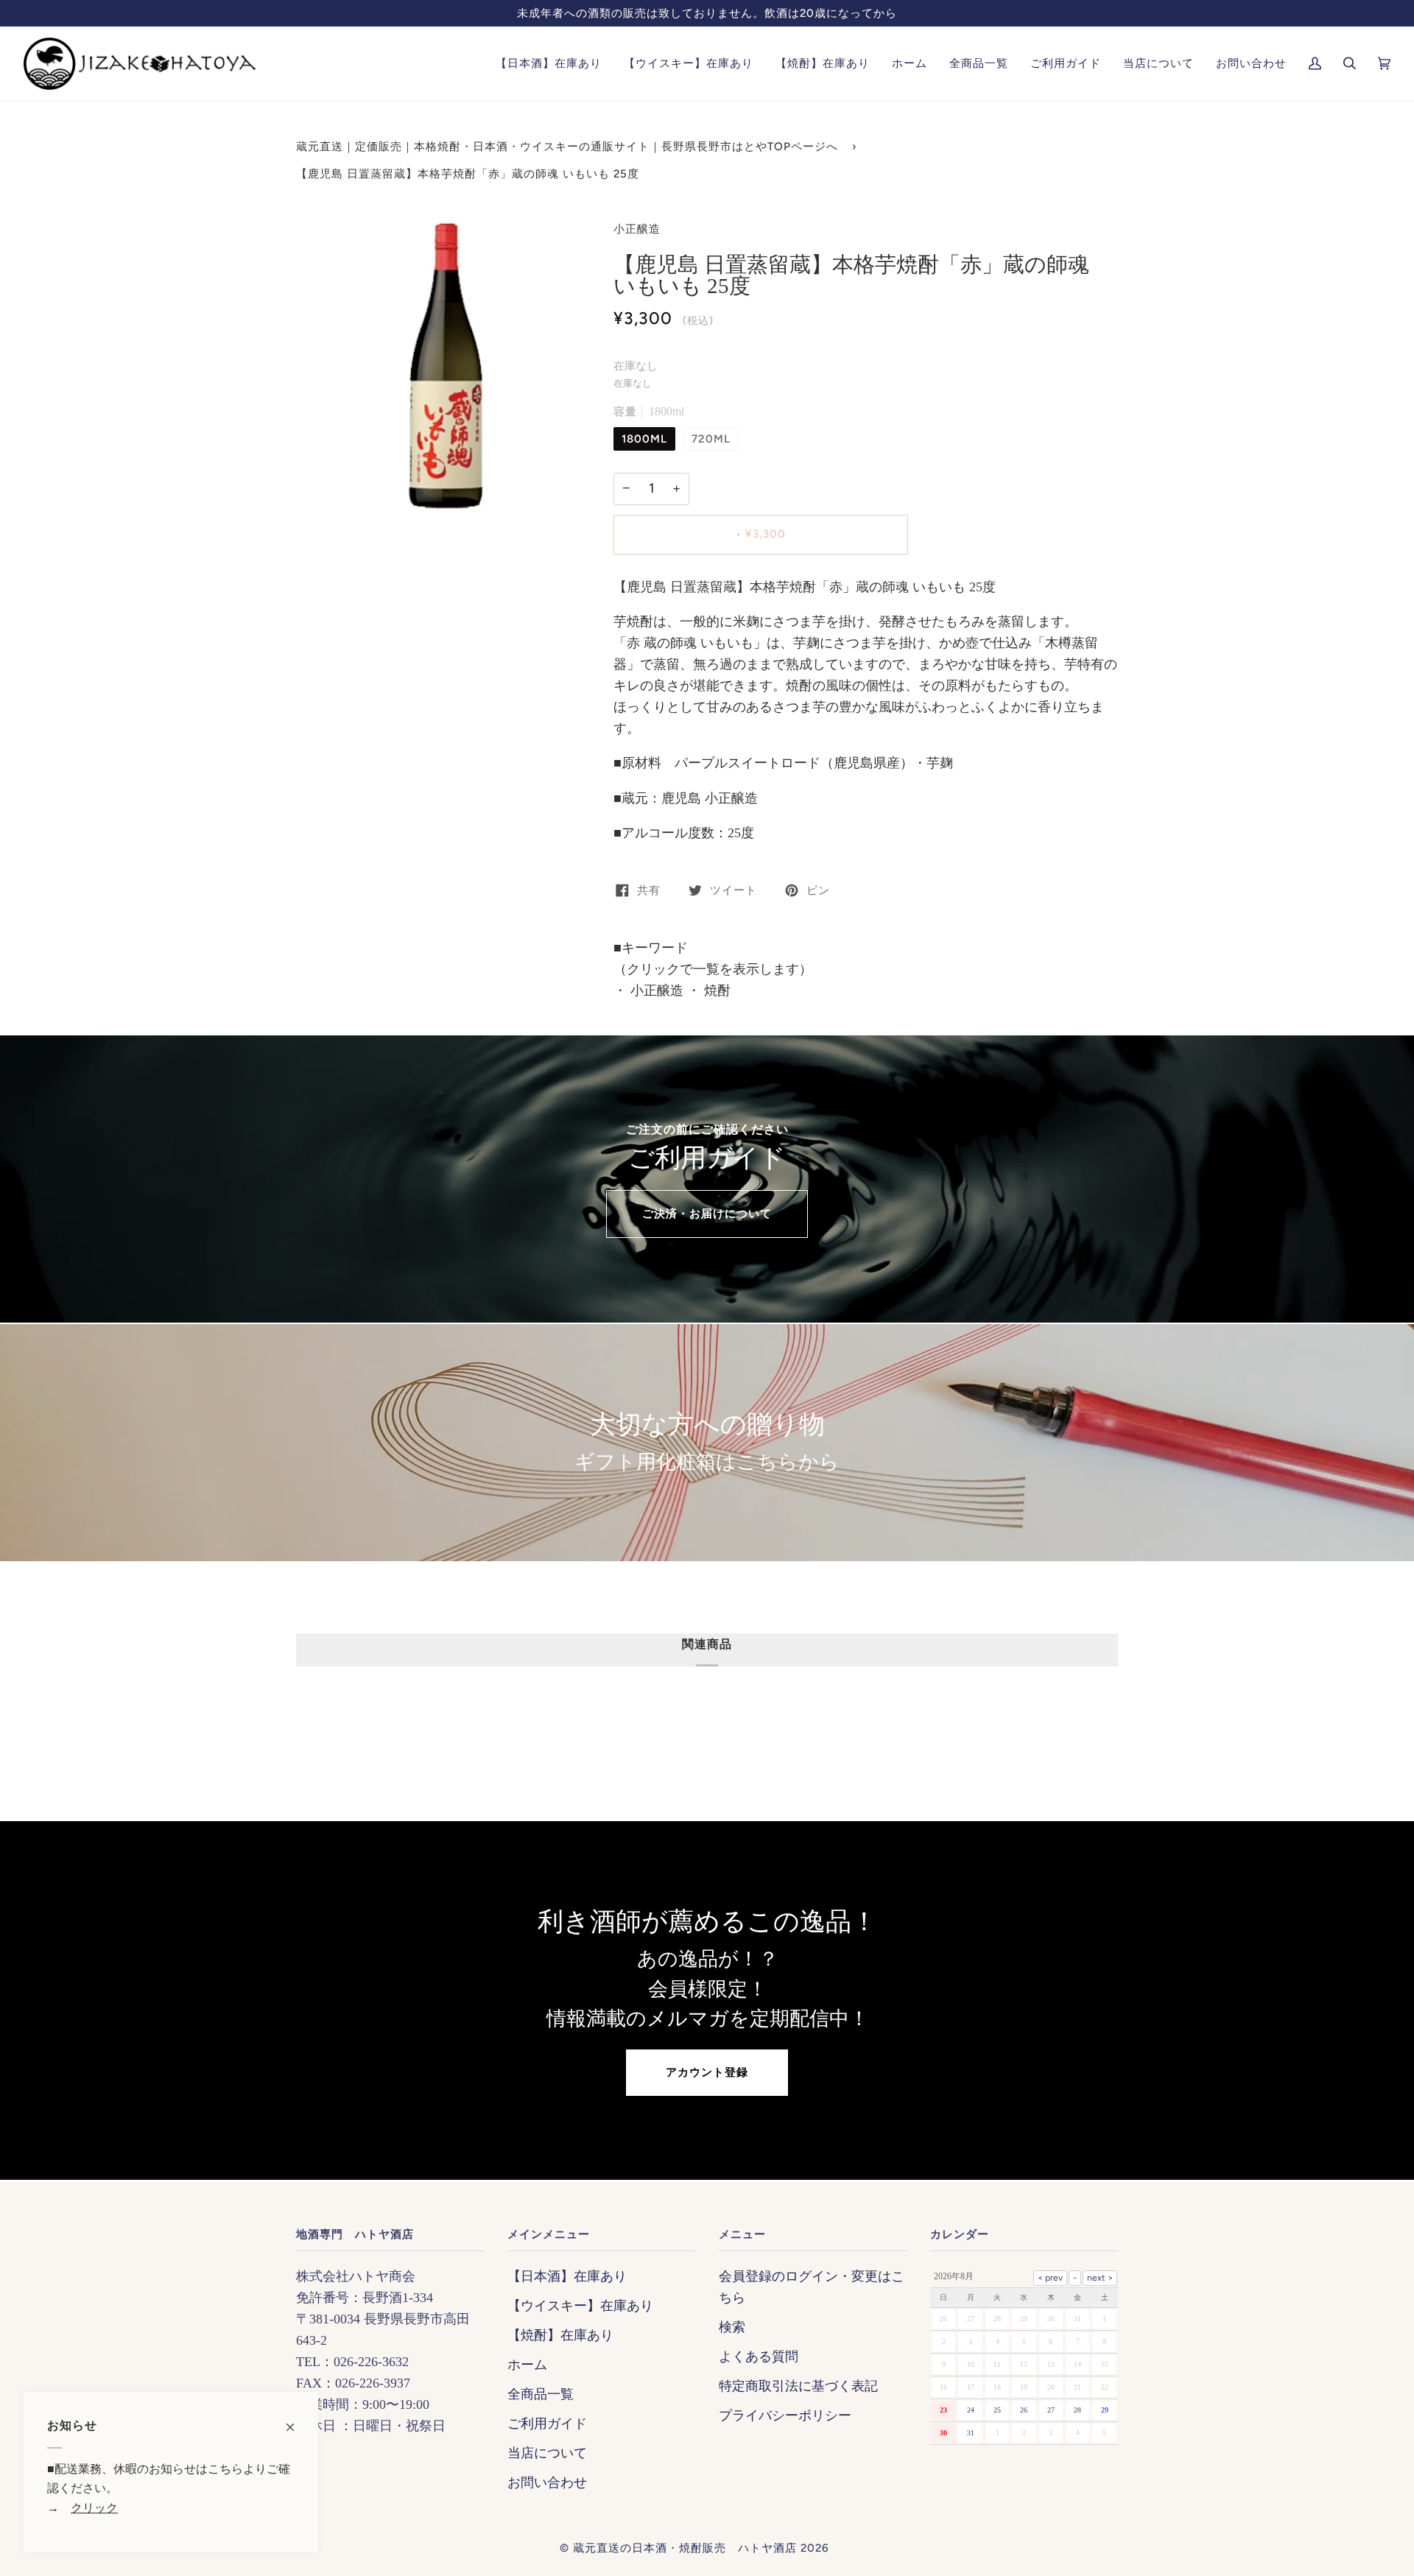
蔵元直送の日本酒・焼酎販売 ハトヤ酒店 (685, 2548)
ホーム (527, 2365)
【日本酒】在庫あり (567, 2276)
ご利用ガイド (547, 2424)
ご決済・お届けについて (707, 1214)
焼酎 (715, 990)
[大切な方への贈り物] (707, 1443)
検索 (732, 2327)
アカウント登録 (707, 2072)
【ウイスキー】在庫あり (580, 2306)
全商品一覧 (541, 2394)
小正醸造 (637, 229)
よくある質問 (759, 2357)
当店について (547, 2453)
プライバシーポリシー (785, 2415)
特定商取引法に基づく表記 (798, 2386)
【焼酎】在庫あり (560, 2335)
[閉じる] (296, 2420)
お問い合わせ (547, 2482)
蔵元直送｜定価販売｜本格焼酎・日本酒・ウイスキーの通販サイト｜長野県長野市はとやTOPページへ (567, 147)
